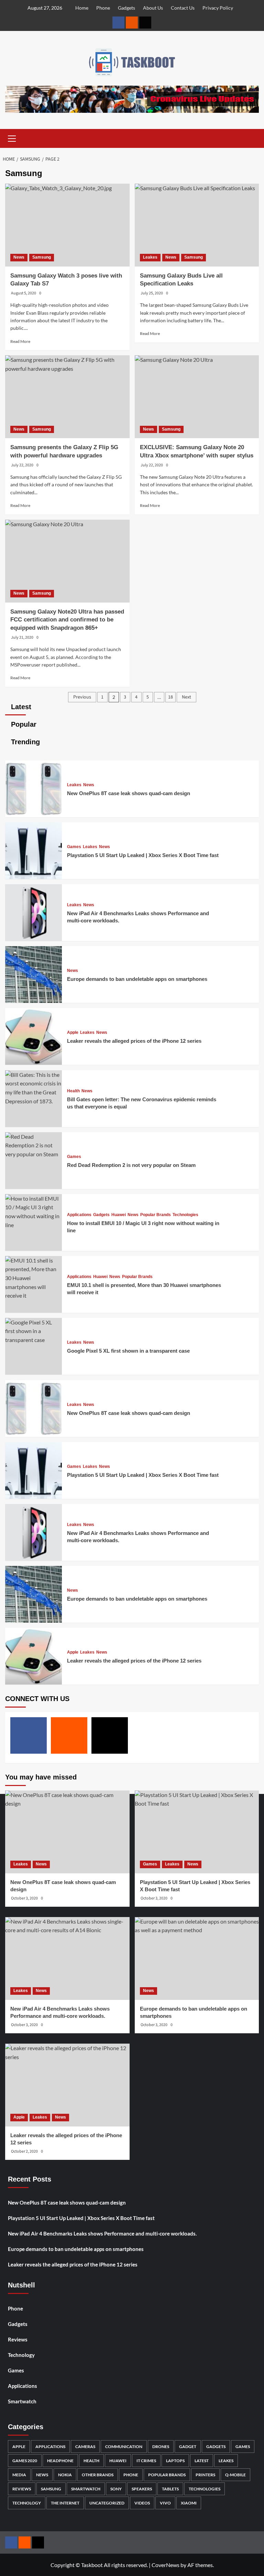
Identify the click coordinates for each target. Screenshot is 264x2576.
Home (82, 8)
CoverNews (166, 2565)
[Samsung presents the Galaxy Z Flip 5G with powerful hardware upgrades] (67, 397)
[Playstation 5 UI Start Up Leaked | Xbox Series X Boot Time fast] (34, 877)
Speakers (142, 2489)
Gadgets (126, 8)
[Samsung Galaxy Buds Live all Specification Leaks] (197, 225)
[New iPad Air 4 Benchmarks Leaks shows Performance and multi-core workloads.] (34, 939)
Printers (205, 2475)
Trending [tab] (24, 742)
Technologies (185, 1215)
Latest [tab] (20, 707)
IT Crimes (146, 2461)
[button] (12, 138)
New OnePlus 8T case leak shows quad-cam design (129, 793)
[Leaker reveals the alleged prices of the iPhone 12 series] (34, 1063)
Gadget (188, 2447)
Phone (103, 8)
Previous (82, 697)
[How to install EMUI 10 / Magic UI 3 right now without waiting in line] (34, 1225)
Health (73, 1091)
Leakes (150, 257)
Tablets (170, 2489)
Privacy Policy (218, 8)
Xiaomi (189, 2503)
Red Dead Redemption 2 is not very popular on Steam (131, 1165)
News (19, 257)
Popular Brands (156, 1215)
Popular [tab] (23, 724)
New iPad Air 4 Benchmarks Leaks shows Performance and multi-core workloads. (102, 2233)
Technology (21, 2355)
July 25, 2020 (152, 293)
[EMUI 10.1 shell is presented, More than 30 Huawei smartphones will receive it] (34, 1295)
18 (170, 697)
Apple (73, 1032)
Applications (79, 1215)
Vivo (165, 2503)
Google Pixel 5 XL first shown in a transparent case (128, 1351)
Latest (202, 2461)
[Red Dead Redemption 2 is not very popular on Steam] (34, 1154)
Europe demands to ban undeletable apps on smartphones (137, 979)
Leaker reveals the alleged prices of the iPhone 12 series (134, 1041)
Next (186, 697)
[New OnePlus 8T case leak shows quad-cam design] (34, 815)
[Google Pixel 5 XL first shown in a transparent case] (34, 1340)
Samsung (42, 257)
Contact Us (183, 8)
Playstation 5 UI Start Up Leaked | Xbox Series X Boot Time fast (143, 855)
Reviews (18, 2339)
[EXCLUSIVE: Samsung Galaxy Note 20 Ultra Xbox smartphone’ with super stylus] (197, 397)
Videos (142, 2503)
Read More (20, 341)
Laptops (175, 2461)
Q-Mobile (235, 2475)
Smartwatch (22, 2401)
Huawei (119, 1215)
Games (74, 847)
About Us (153, 8)
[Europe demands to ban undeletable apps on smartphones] (34, 1001)
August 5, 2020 (24, 293)
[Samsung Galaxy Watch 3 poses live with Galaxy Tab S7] (67, 225)
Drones (161, 2447)
